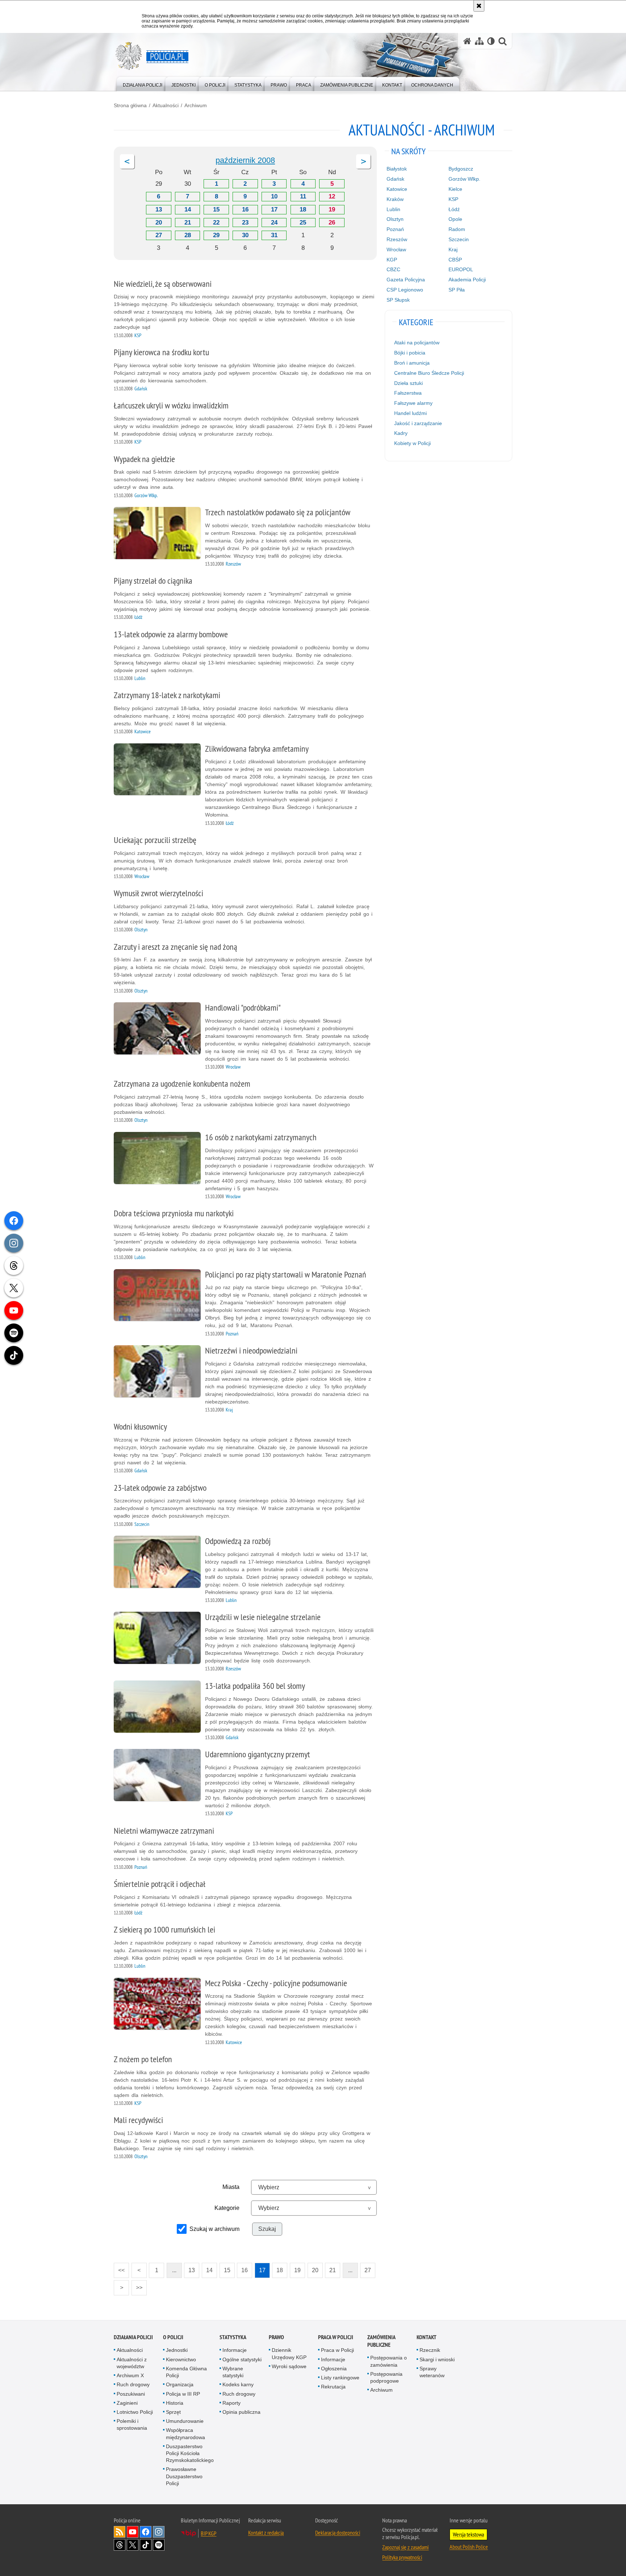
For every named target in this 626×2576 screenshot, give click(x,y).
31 (274, 235)
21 (188, 223)
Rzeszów (397, 239)
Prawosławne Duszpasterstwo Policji (184, 2476)
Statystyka (233, 2337)
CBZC (393, 269)
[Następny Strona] (363, 161)
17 (274, 209)
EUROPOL (461, 269)
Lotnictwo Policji (135, 2412)
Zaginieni (127, 2403)
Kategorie (227, 2208)
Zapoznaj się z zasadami (405, 2547)
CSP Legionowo (405, 290)
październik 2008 (245, 160)
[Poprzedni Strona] (127, 161)
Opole (455, 219)
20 (159, 223)
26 (332, 223)
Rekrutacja (333, 2387)
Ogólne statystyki (242, 2359)
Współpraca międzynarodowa (185, 2434)
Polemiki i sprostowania (132, 2424)
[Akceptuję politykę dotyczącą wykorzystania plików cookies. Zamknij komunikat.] (479, 6)
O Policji (173, 2337)
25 (303, 223)
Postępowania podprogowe (386, 2377)
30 (245, 235)
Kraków (395, 199)
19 (332, 209)
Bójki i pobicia (410, 353)
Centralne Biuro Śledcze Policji (429, 373)
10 (274, 196)
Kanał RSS (120, 2532)
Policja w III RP (183, 2394)
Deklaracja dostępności (338, 2533)
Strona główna (130, 105)
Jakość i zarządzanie (418, 423)
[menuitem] (143, 83)
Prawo (276, 2337)
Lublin (393, 209)
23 (245, 223)
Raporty (231, 2403)
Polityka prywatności (402, 2557)
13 (159, 209)
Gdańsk (395, 179)
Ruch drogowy (133, 2384)
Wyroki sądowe (289, 2366)
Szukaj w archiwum (214, 2229)
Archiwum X (130, 2375)
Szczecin (459, 239)
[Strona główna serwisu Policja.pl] (467, 41)
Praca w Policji (336, 2337)
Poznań (395, 229)
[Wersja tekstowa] (491, 41)
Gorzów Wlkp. (464, 179)
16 (245, 209)
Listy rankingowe (340, 2378)
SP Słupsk (398, 300)
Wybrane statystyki (233, 2372)
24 (274, 223)
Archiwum (196, 105)
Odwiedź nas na (133, 2532)
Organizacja (180, 2384)
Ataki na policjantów (417, 343)
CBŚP (455, 260)
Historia (175, 2403)
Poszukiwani (131, 2394)
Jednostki (177, 2350)
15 (216, 209)
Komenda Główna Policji (186, 2372)
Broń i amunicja (412, 363)
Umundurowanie (185, 2421)
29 (216, 235)
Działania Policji (133, 2337)
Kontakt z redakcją (266, 2533)
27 (159, 235)
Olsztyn (395, 219)
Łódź (454, 209)
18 (303, 209)
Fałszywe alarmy (413, 403)
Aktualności (166, 105)
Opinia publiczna (241, 2412)
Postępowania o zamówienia (389, 2361)
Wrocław (396, 249)
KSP (453, 199)
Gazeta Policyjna (406, 280)
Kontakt (427, 2337)
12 (332, 196)
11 (303, 196)
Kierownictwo (181, 2359)
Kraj (453, 249)
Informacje (235, 2350)
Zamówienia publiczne (381, 2341)
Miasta (231, 2187)
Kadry (401, 433)
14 (188, 209)
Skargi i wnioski (437, 2359)
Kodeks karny (238, 2384)
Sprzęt (173, 2412)
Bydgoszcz (461, 169)
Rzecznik (430, 2350)
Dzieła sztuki (408, 383)
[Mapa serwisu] (479, 41)
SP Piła (457, 290)
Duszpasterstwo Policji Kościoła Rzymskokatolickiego (190, 2453)
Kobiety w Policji (412, 443)
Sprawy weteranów (432, 2372)
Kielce (455, 189)
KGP (392, 260)
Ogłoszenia (334, 2369)
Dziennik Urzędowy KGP (289, 2353)
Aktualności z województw (132, 2363)
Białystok (397, 169)
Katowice (397, 189)
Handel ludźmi (410, 413)
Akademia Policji (467, 280)
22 (216, 223)
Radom (457, 229)
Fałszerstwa (408, 393)
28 (188, 235)
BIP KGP (208, 2533)
